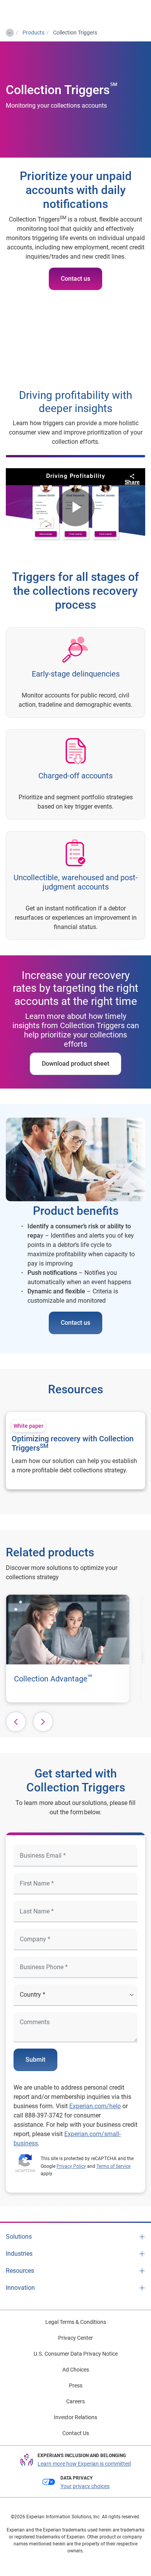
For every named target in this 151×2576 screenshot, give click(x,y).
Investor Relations (75, 2417)
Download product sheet (75, 1064)
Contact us (75, 279)
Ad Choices (76, 2370)
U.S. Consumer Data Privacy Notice (76, 2354)
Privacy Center (75, 2338)
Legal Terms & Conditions (76, 2322)
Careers (75, 2401)
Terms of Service (113, 2166)
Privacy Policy (71, 2166)
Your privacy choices (85, 2486)
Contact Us (76, 2433)
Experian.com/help (95, 2106)
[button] (16, 1722)
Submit (35, 2060)
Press (76, 2385)
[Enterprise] (38, 12)
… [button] (9, 31)
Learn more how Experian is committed (84, 2464)
